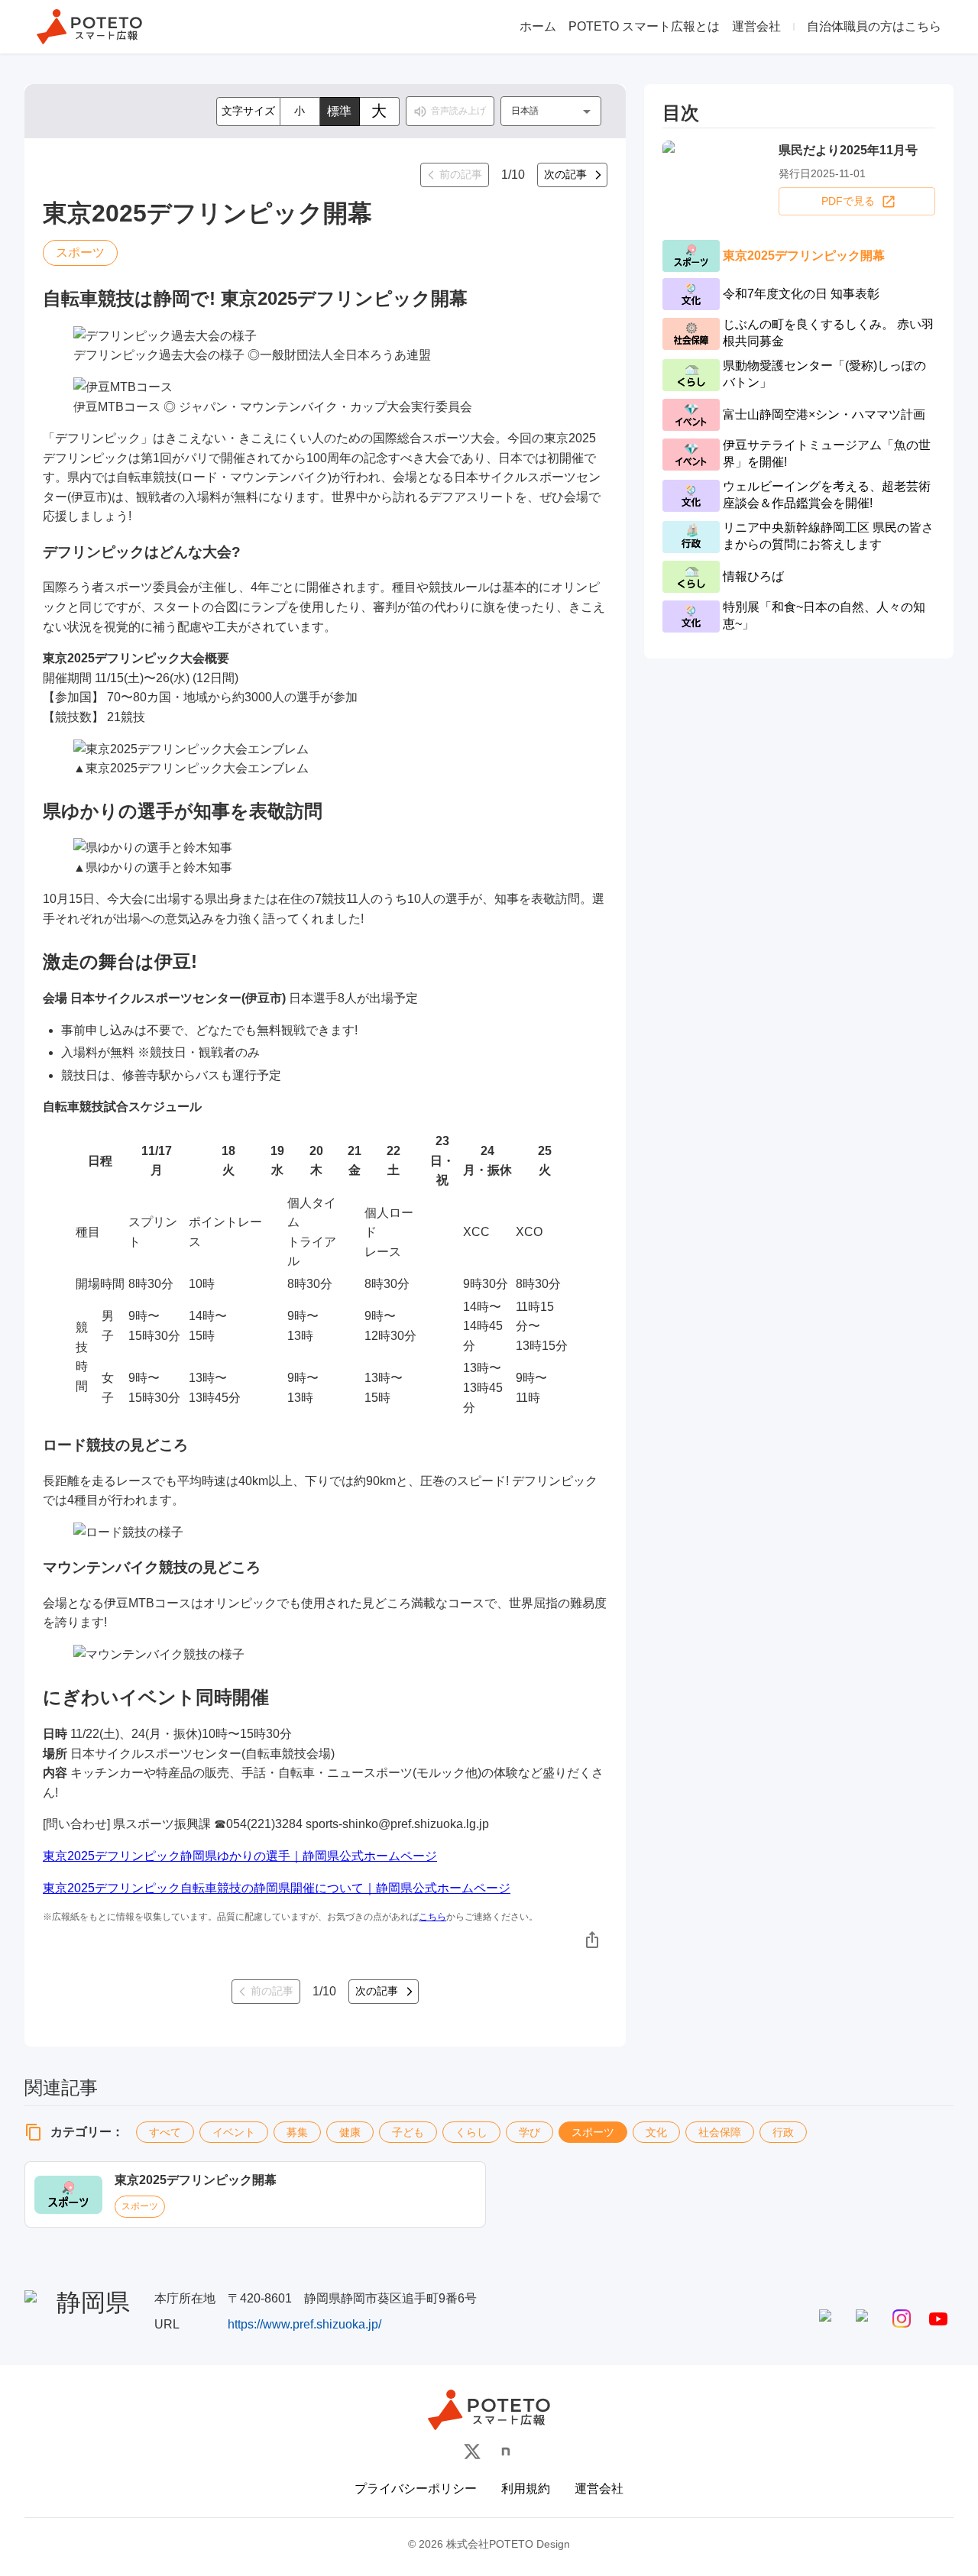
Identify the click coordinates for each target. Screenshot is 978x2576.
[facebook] (828, 2319)
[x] (865, 2319)
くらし (471, 2132)
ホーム (538, 26)
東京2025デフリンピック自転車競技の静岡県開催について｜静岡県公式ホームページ (277, 1888)
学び (529, 2132)
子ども (408, 2132)
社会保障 (720, 2132)
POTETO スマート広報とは (644, 26)
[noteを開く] (506, 2451)
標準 (339, 111)
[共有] (592, 1940)
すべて (165, 2132)
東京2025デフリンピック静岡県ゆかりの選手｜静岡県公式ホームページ (240, 1856)
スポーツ (593, 2132)
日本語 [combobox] (525, 111)
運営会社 (756, 26)
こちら (432, 1917)
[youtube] (938, 2319)
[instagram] (902, 2319)
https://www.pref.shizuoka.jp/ (304, 2324)
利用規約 (526, 2489)
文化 (656, 2132)
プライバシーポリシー (416, 2489)
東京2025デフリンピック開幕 (196, 2180)
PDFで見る (848, 201)
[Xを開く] (472, 2451)
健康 (350, 2132)
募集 (297, 2132)
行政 (783, 2132)
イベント (234, 2132)
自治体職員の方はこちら (874, 26)
